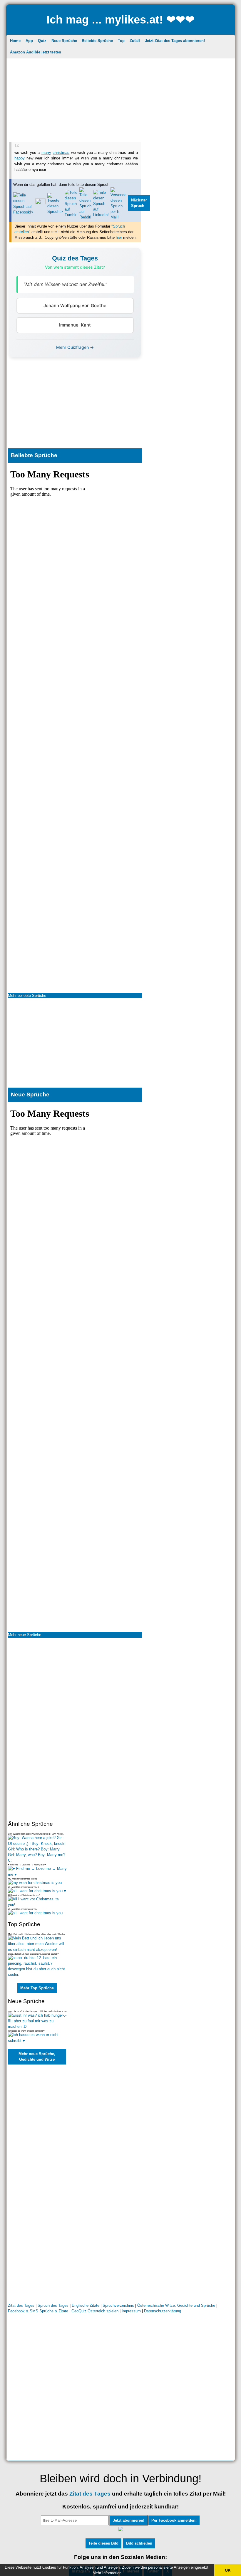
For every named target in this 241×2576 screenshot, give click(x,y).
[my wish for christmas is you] (35, 1883)
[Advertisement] (121, 101)
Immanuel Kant (75, 325)
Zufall (135, 41)
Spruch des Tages (53, 2305)
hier (119, 237)
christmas (61, 153)
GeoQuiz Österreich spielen (95, 2311)
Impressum (131, 2311)
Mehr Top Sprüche (37, 1988)
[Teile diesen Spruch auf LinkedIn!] (101, 215)
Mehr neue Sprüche (25, 1635)
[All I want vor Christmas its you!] (37, 1905)
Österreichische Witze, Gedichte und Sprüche (176, 2305)
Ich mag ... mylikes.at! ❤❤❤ (120, 20)
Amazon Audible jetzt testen (36, 52)
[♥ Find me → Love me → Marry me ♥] (37, 1874)
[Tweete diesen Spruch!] (55, 212)
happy (20, 158)
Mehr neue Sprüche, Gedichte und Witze (37, 2057)
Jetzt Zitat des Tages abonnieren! (175, 41)
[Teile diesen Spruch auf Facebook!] (23, 212)
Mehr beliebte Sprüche (27, 996)
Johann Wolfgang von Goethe (75, 306)
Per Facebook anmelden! (174, 2520)
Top (121, 41)
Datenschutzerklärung (163, 2311)
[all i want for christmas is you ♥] (37, 1891)
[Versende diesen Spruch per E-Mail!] (118, 217)
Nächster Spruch (139, 203)
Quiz (42, 41)
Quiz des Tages (75, 258)
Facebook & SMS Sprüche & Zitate (38, 2311)
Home (15, 41)
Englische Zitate (86, 2305)
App (29, 41)
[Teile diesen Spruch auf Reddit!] (85, 217)
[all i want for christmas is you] (35, 1913)
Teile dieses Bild (103, 2543)
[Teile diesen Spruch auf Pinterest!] (40, 203)
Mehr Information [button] (107, 2573)
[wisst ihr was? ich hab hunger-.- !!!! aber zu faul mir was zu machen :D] (37, 2026)
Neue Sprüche (64, 41)
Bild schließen (139, 2543)
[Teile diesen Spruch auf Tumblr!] (71, 215)
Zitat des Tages (21, 2305)
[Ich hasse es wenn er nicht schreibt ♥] (37, 2041)
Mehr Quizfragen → (75, 347)
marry (46, 153)
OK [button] (228, 2570)
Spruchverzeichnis (118, 2305)
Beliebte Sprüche (97, 41)
